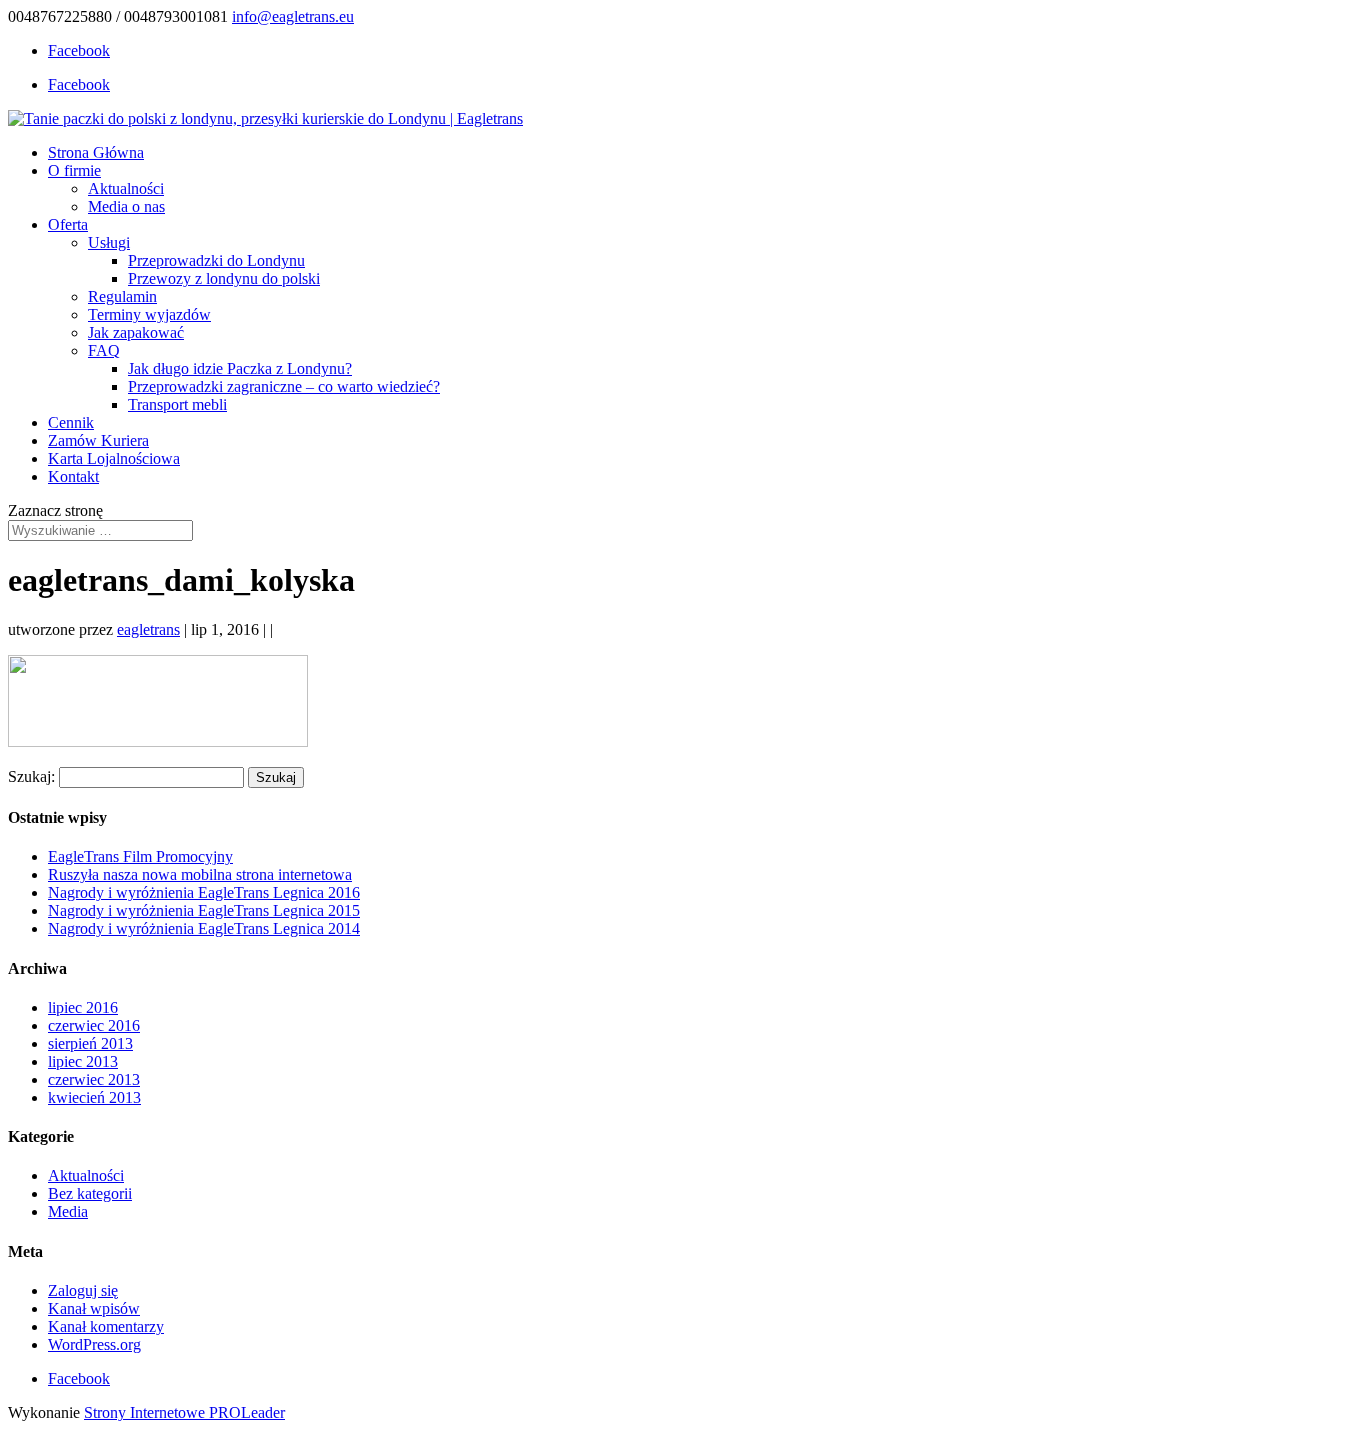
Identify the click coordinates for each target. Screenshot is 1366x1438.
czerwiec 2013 (94, 1079)
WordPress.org (94, 1344)
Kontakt (73, 476)
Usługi (109, 242)
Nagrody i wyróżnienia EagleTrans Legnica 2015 (204, 910)
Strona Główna (96, 152)
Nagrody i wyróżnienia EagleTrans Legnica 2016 (204, 892)
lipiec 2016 (83, 1007)
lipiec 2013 (83, 1061)
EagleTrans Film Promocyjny (140, 856)
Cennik (71, 422)
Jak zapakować (136, 332)
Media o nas (126, 206)
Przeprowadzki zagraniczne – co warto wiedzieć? (284, 386)
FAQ (104, 350)
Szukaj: (31, 776)
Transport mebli (177, 404)
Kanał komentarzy (106, 1326)
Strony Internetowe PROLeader (184, 1412)
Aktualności (126, 188)
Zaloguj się (83, 1290)
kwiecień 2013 (94, 1097)
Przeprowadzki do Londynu (216, 260)
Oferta (68, 224)
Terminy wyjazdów (149, 314)
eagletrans (148, 629)
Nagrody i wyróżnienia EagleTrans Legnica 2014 (204, 928)
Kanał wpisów (94, 1308)
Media (68, 1211)
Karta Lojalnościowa (114, 458)
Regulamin (122, 296)
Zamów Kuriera (98, 440)
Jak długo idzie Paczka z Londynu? (240, 368)
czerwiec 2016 (94, 1025)
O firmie (74, 170)
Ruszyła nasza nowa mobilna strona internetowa (200, 874)
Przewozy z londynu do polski (224, 278)
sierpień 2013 (90, 1043)
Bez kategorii (90, 1193)
